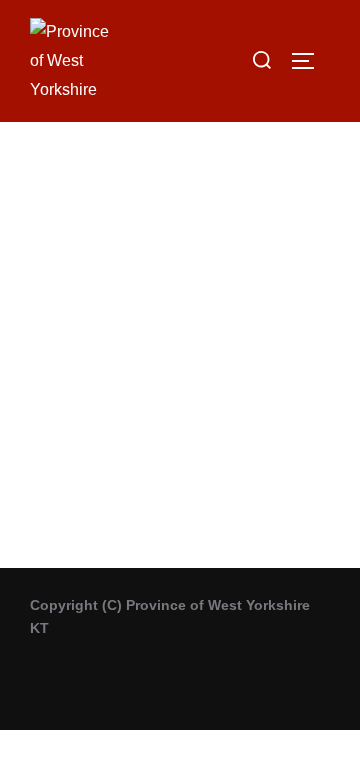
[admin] (180, 237)
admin (180, 361)
